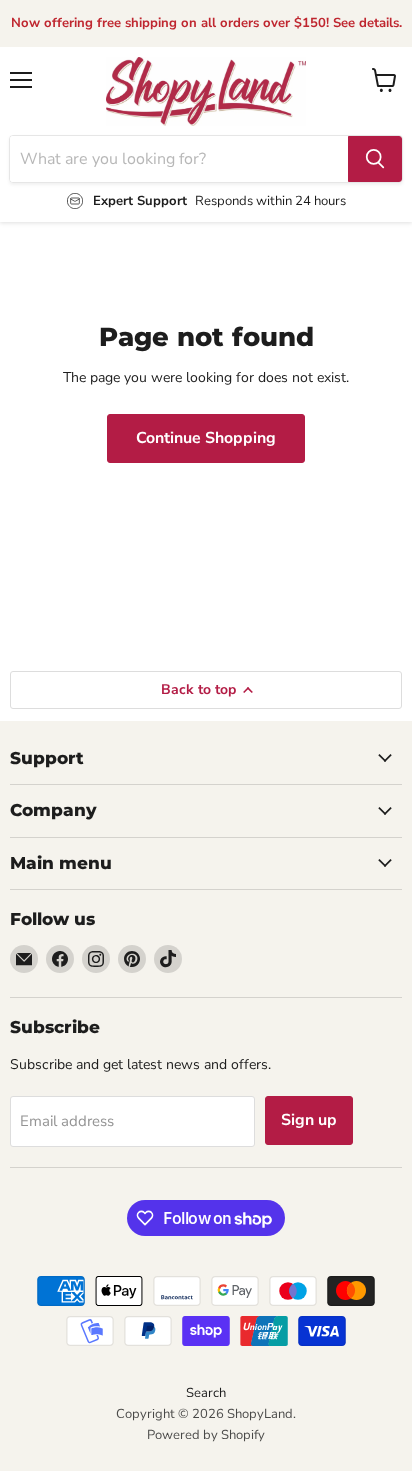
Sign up (309, 1120)
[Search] (375, 159)
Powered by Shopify (206, 1435)
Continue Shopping (206, 438)
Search (206, 1393)
